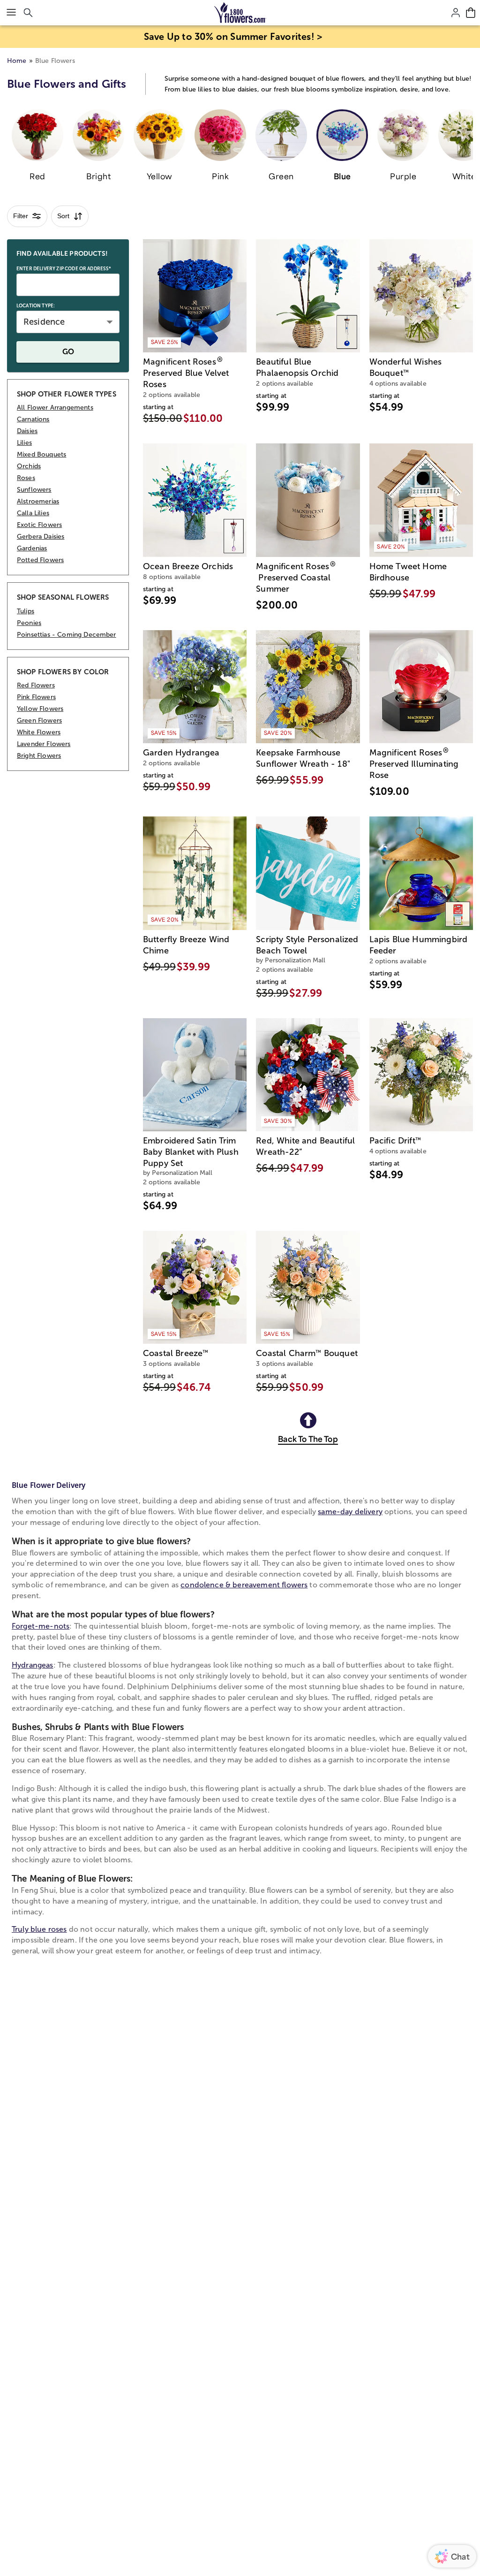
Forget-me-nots (41, 1626)
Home (17, 61)
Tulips (26, 611)
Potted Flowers (40, 560)
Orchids (29, 466)
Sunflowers (34, 490)
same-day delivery (350, 1512)
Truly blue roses (39, 1929)
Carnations (33, 419)
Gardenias (32, 548)
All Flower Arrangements (55, 408)
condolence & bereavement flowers (244, 1585)
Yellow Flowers (40, 709)
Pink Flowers (36, 697)
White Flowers (39, 732)
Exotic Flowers (39, 525)
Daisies (27, 431)
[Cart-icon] (471, 13)
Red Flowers (36, 685)
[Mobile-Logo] (240, 13)
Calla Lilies (33, 513)
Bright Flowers (39, 756)
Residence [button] (44, 322)
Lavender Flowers (44, 744)
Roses (26, 478)
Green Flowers (39, 720)
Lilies (24, 443)
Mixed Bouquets (41, 454)
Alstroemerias (38, 501)
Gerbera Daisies (41, 537)
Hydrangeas (33, 1665)
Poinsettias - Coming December (67, 635)
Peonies (29, 623)
